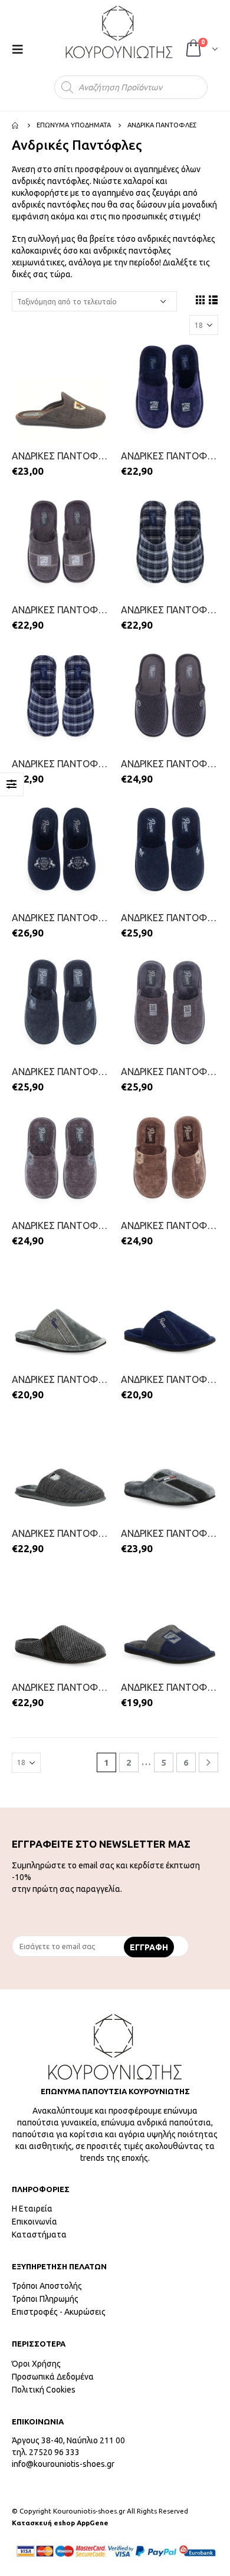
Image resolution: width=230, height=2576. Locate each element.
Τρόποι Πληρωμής (45, 2299)
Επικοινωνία (34, 2222)
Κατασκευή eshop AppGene (60, 2523)
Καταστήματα (39, 2235)
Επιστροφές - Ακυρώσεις (59, 2312)
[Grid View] (200, 300)
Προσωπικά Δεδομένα (53, 2377)
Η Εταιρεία (32, 2209)
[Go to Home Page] (16, 125)
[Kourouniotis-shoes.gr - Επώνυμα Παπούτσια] (119, 32)
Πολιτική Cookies (44, 2390)
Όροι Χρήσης (36, 2364)
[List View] (213, 300)
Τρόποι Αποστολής (47, 2286)
